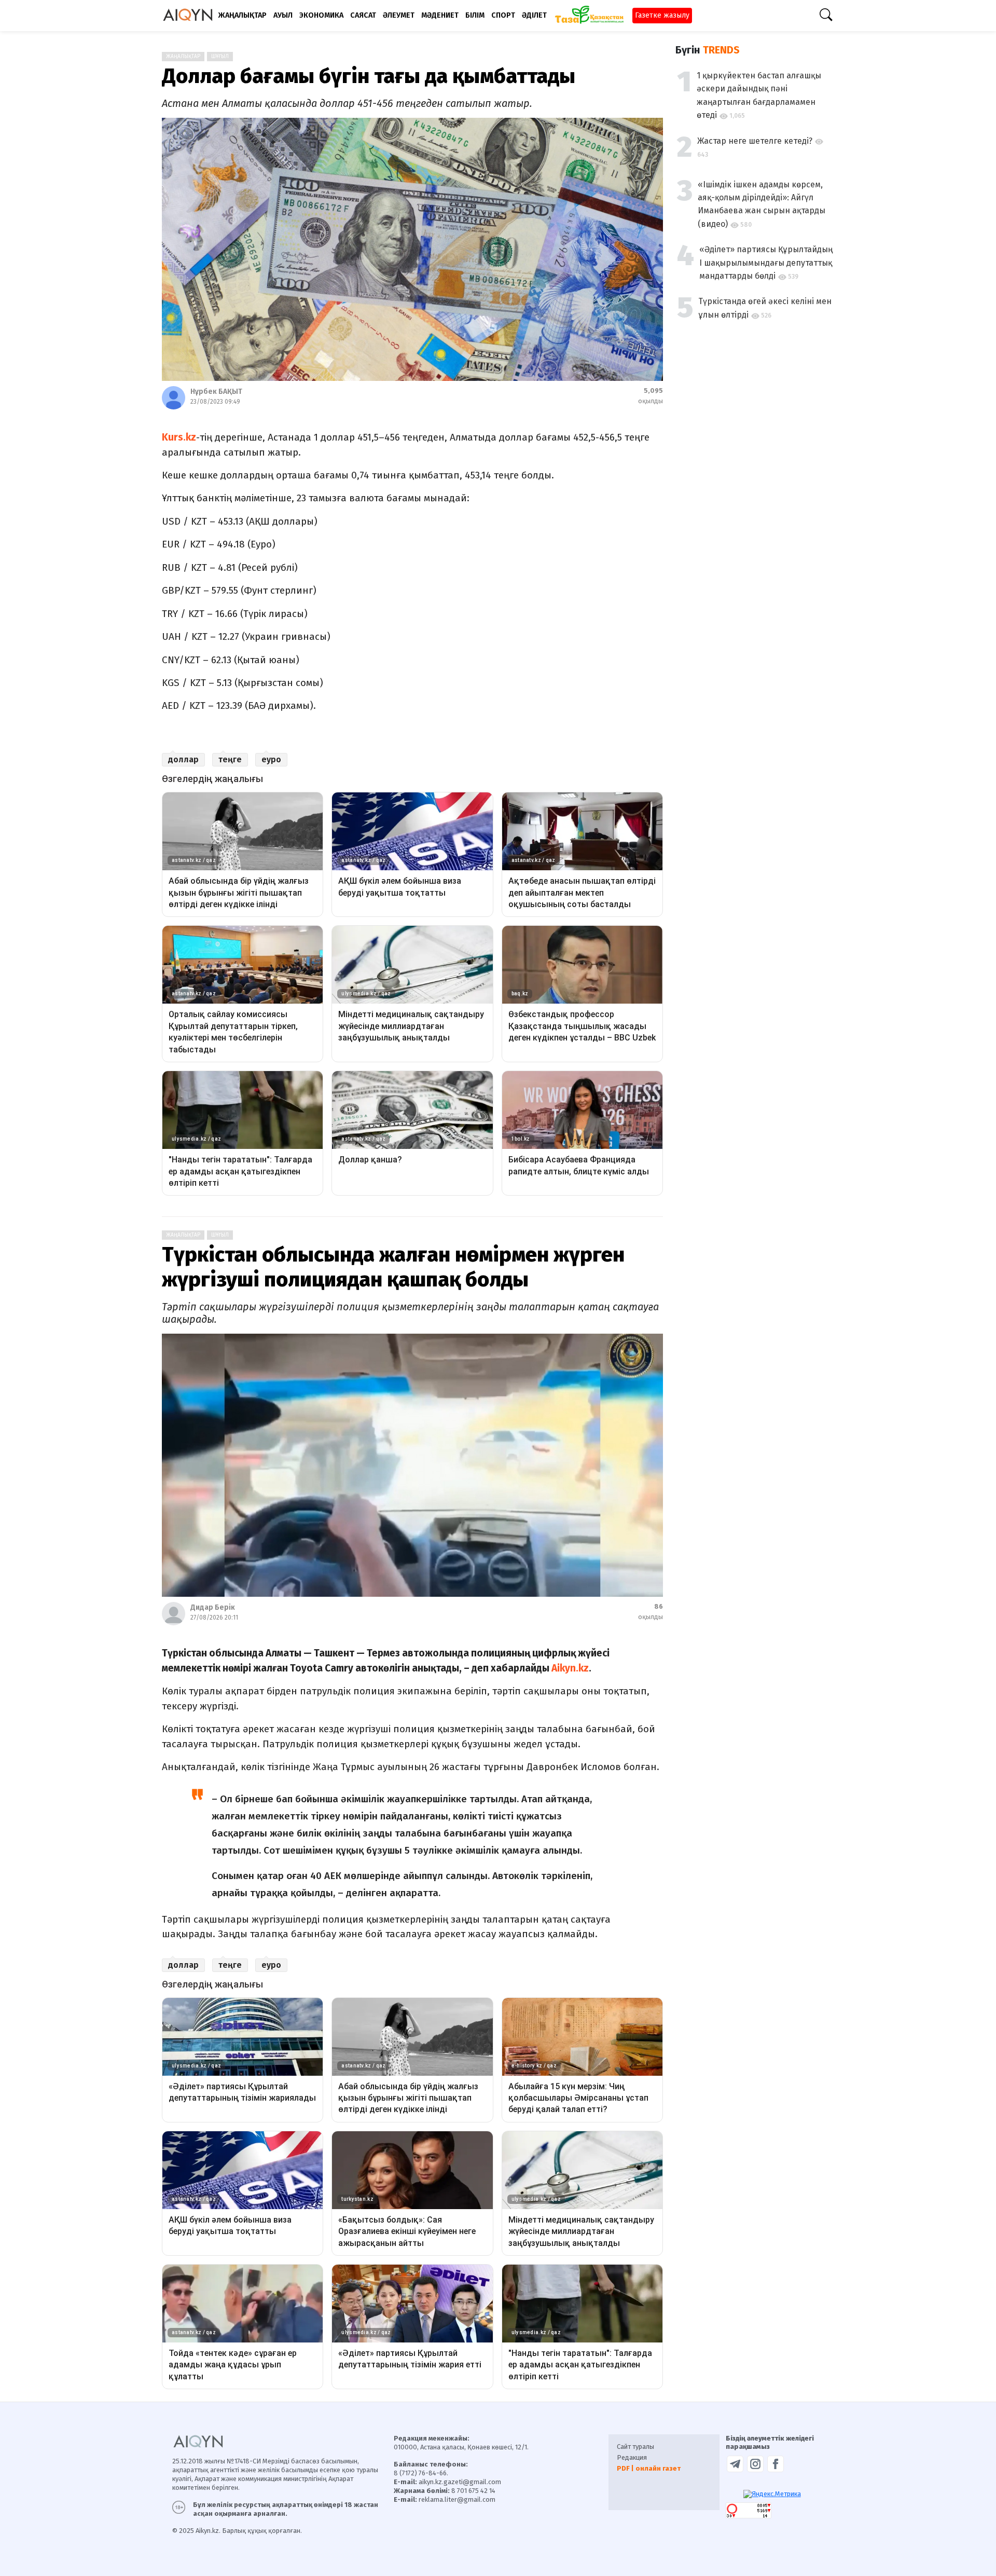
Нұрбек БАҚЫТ (216, 392)
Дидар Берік (213, 1607)
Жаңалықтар (183, 57)
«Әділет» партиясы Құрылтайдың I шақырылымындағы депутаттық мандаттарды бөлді (766, 263)
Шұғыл (220, 57)
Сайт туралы (635, 2447)
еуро (271, 759)
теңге (230, 759)
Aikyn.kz (570, 1668)
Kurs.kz (179, 437)
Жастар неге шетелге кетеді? (755, 141)
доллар (183, 759)
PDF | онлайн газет (649, 2468)
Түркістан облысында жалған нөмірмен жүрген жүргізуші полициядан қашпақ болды (393, 1267)
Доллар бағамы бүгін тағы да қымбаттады (369, 76)
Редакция (632, 2457)
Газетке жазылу (662, 15)
